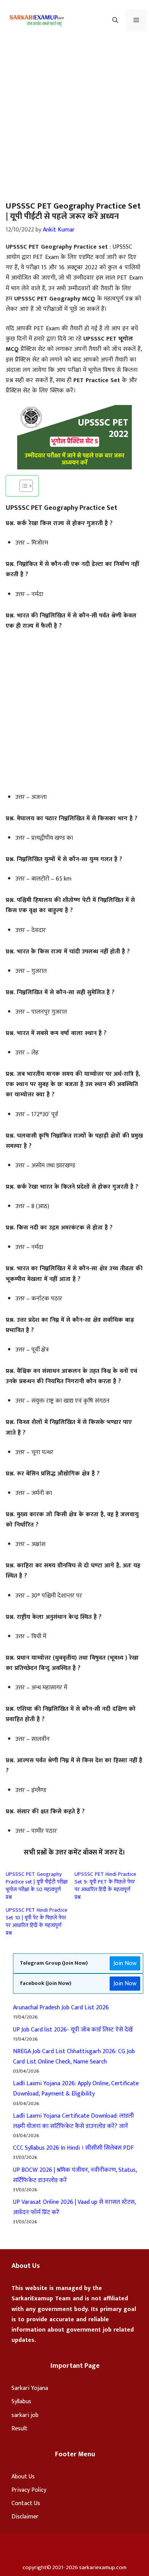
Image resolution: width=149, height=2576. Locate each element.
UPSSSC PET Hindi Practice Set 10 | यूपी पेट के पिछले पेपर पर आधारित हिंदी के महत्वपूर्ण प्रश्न (36, 1921)
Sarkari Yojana (30, 2388)
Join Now (125, 1963)
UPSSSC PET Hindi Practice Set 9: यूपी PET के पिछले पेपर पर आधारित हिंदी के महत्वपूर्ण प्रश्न (105, 1886)
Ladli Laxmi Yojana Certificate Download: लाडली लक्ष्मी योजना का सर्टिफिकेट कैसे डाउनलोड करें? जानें (73, 2121)
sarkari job (25, 2415)
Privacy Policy (29, 2490)
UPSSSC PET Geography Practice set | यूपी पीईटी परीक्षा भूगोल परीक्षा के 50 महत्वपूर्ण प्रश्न (37, 1886)
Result (19, 2429)
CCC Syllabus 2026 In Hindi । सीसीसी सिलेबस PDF (73, 2148)
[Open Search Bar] (115, 21)
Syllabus (21, 2402)
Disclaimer (25, 2517)
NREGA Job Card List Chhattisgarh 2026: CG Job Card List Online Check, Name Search (74, 2057)
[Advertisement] (74, 119)
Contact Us (26, 2503)
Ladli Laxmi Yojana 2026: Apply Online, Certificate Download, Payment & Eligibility (76, 2089)
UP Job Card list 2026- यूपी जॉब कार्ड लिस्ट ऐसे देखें (73, 2030)
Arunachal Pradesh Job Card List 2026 (61, 2008)
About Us (23, 2477)
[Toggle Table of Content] (22, 486)
